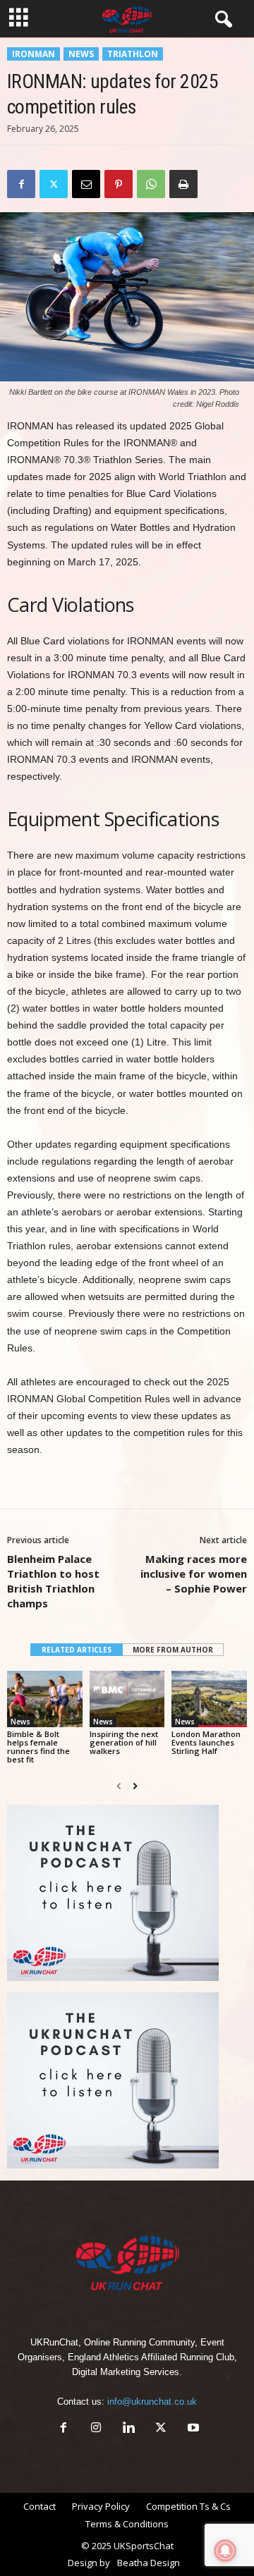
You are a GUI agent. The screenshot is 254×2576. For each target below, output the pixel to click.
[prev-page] (119, 1786)
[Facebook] (21, 184)
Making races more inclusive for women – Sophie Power (194, 1574)
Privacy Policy (101, 2506)
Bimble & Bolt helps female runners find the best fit (38, 1747)
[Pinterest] (119, 184)
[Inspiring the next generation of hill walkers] (127, 1699)
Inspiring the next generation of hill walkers (124, 1742)
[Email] (86, 184)
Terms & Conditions (127, 2524)
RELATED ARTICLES (77, 1650)
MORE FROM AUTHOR (173, 1650)
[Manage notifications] (225, 2551)
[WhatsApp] (151, 184)
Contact (40, 2506)
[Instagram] (96, 2429)
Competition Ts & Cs (188, 2506)
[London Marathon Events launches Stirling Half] (209, 1699)
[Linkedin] (128, 2429)
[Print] (183, 184)
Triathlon (133, 54)
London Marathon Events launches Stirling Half (206, 1742)
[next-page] (135, 1786)
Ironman (34, 54)
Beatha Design (149, 2563)
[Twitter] (54, 184)
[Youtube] (192, 2429)
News (81, 54)
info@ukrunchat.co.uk (152, 2402)
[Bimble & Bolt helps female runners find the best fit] (45, 1699)
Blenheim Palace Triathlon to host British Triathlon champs (53, 1581)
